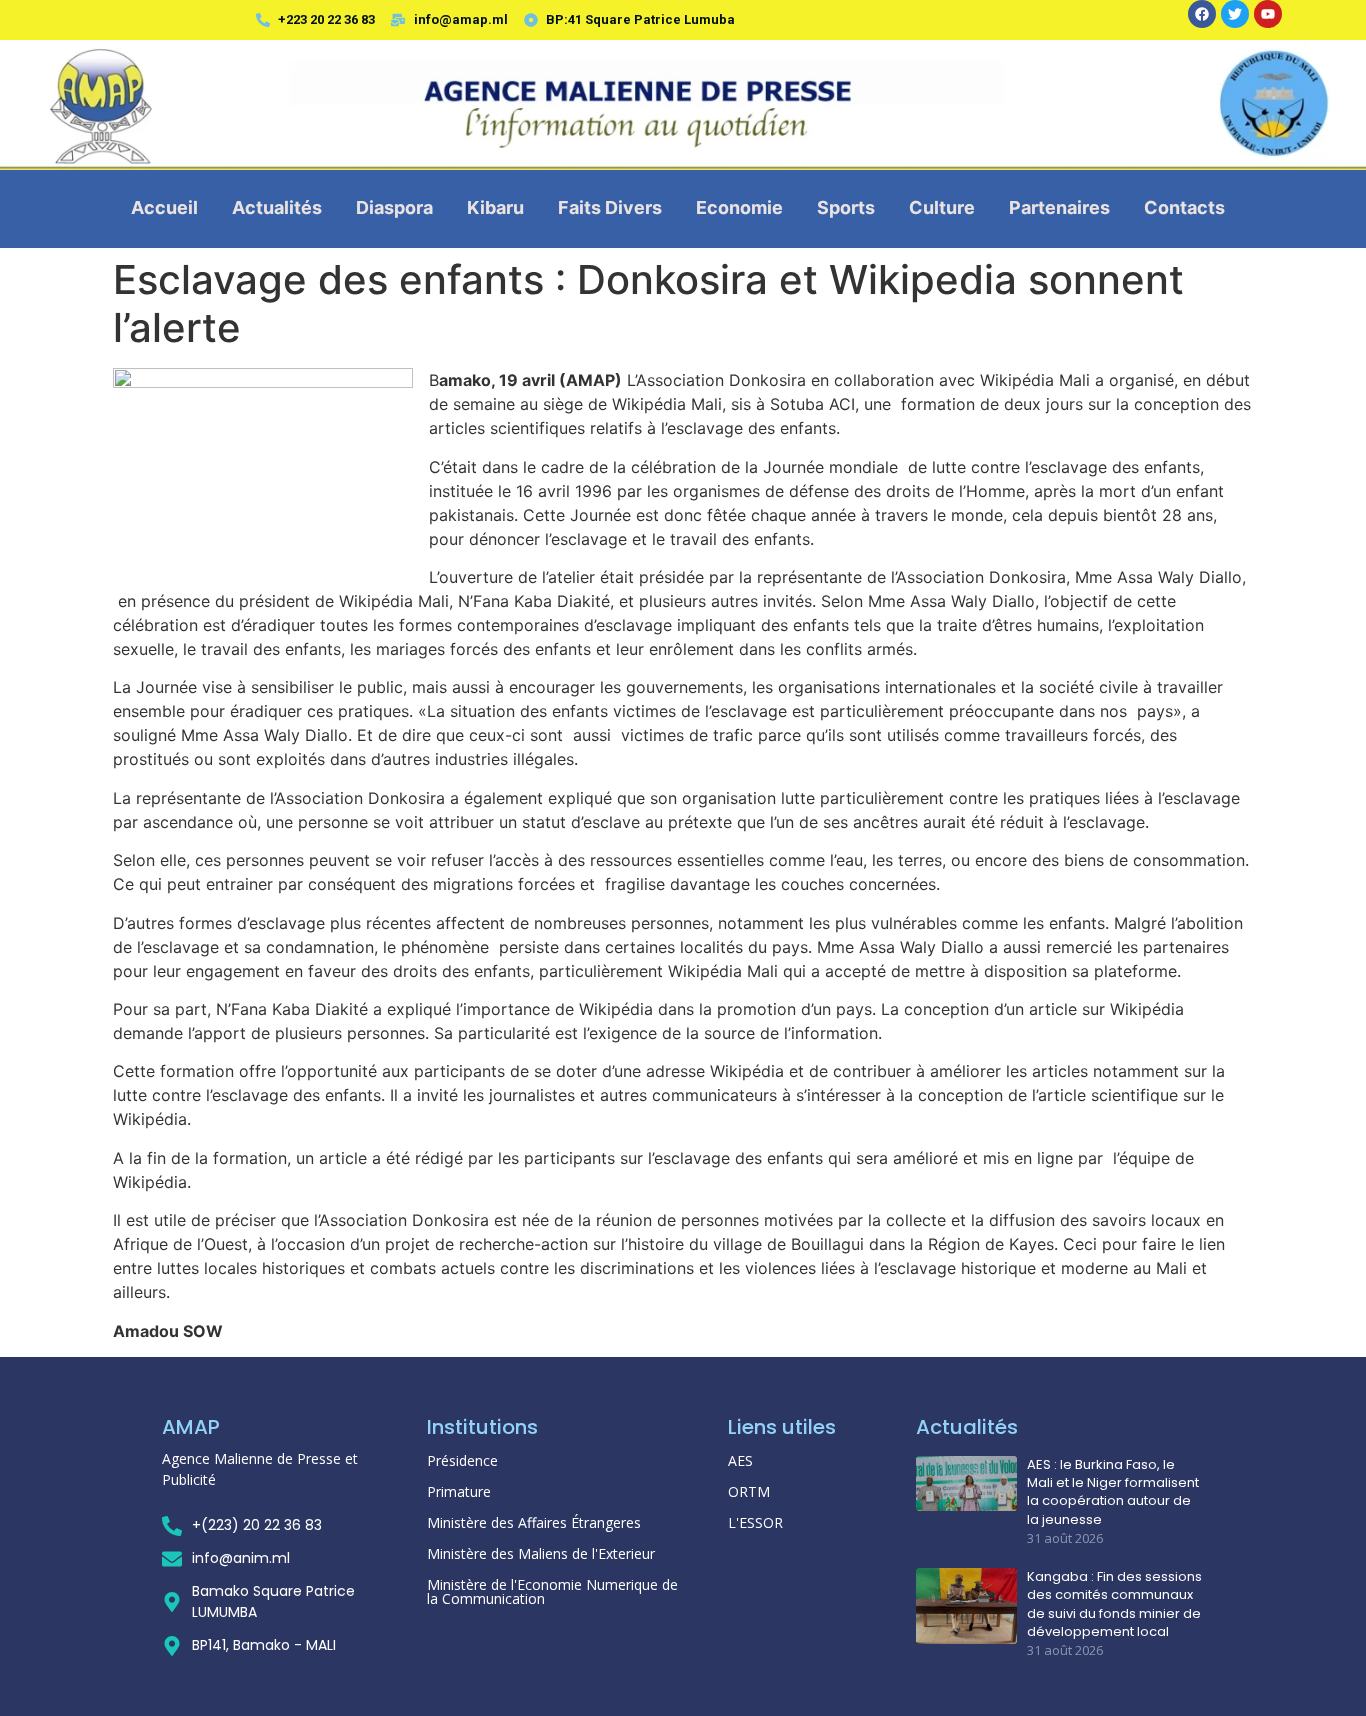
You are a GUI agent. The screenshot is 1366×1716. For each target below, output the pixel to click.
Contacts (1184, 207)
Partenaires (1059, 207)
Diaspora (394, 207)
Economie (739, 207)
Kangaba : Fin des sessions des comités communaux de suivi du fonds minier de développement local (1114, 1604)
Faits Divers (610, 207)
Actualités (277, 207)
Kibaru (495, 207)
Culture (942, 207)
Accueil (164, 207)
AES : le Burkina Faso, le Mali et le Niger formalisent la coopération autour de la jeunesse (1113, 1492)
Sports (846, 207)
